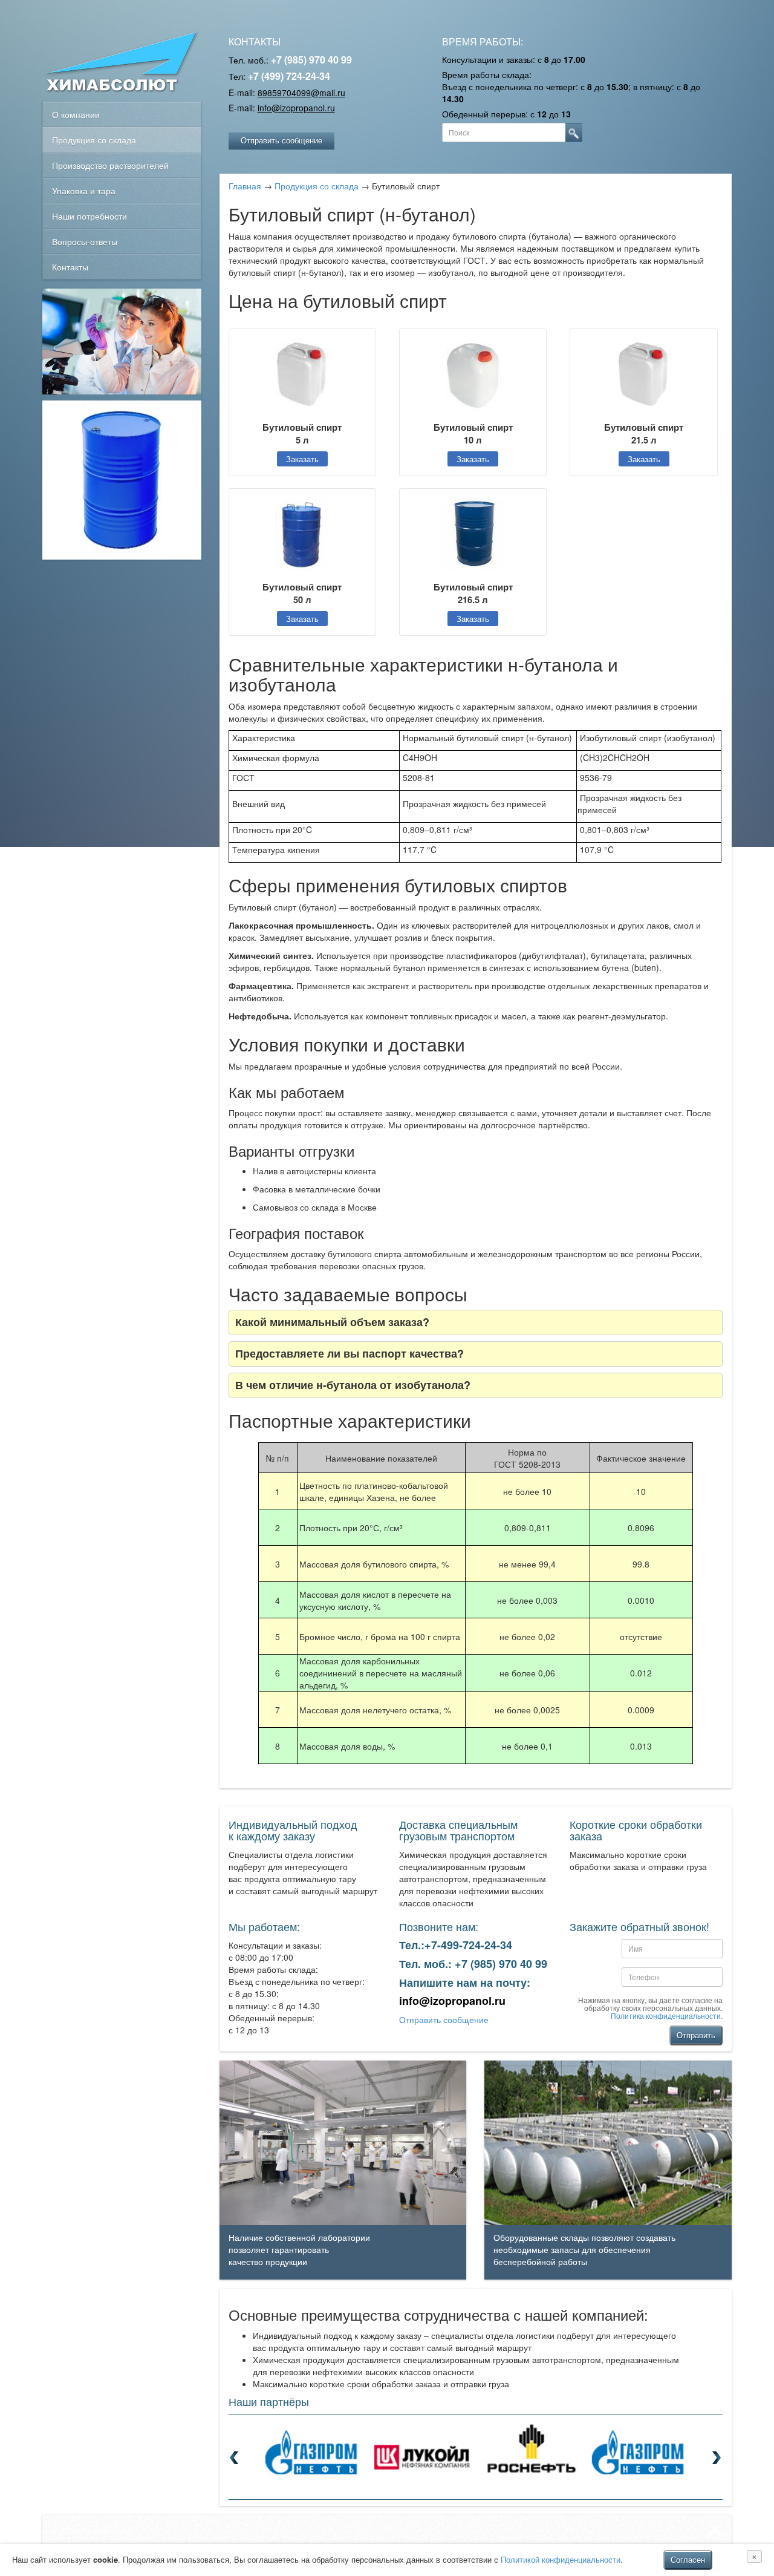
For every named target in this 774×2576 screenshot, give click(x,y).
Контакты (70, 267)
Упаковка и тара (84, 191)
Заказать (302, 459)
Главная (245, 186)
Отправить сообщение (281, 140)
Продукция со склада (94, 140)
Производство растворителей (110, 165)
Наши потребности (89, 216)
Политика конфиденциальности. (667, 2015)
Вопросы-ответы (85, 241)
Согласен (688, 2559)
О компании (76, 114)
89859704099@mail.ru (301, 93)
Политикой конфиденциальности (561, 2559)
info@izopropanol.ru (296, 108)
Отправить (696, 2035)
